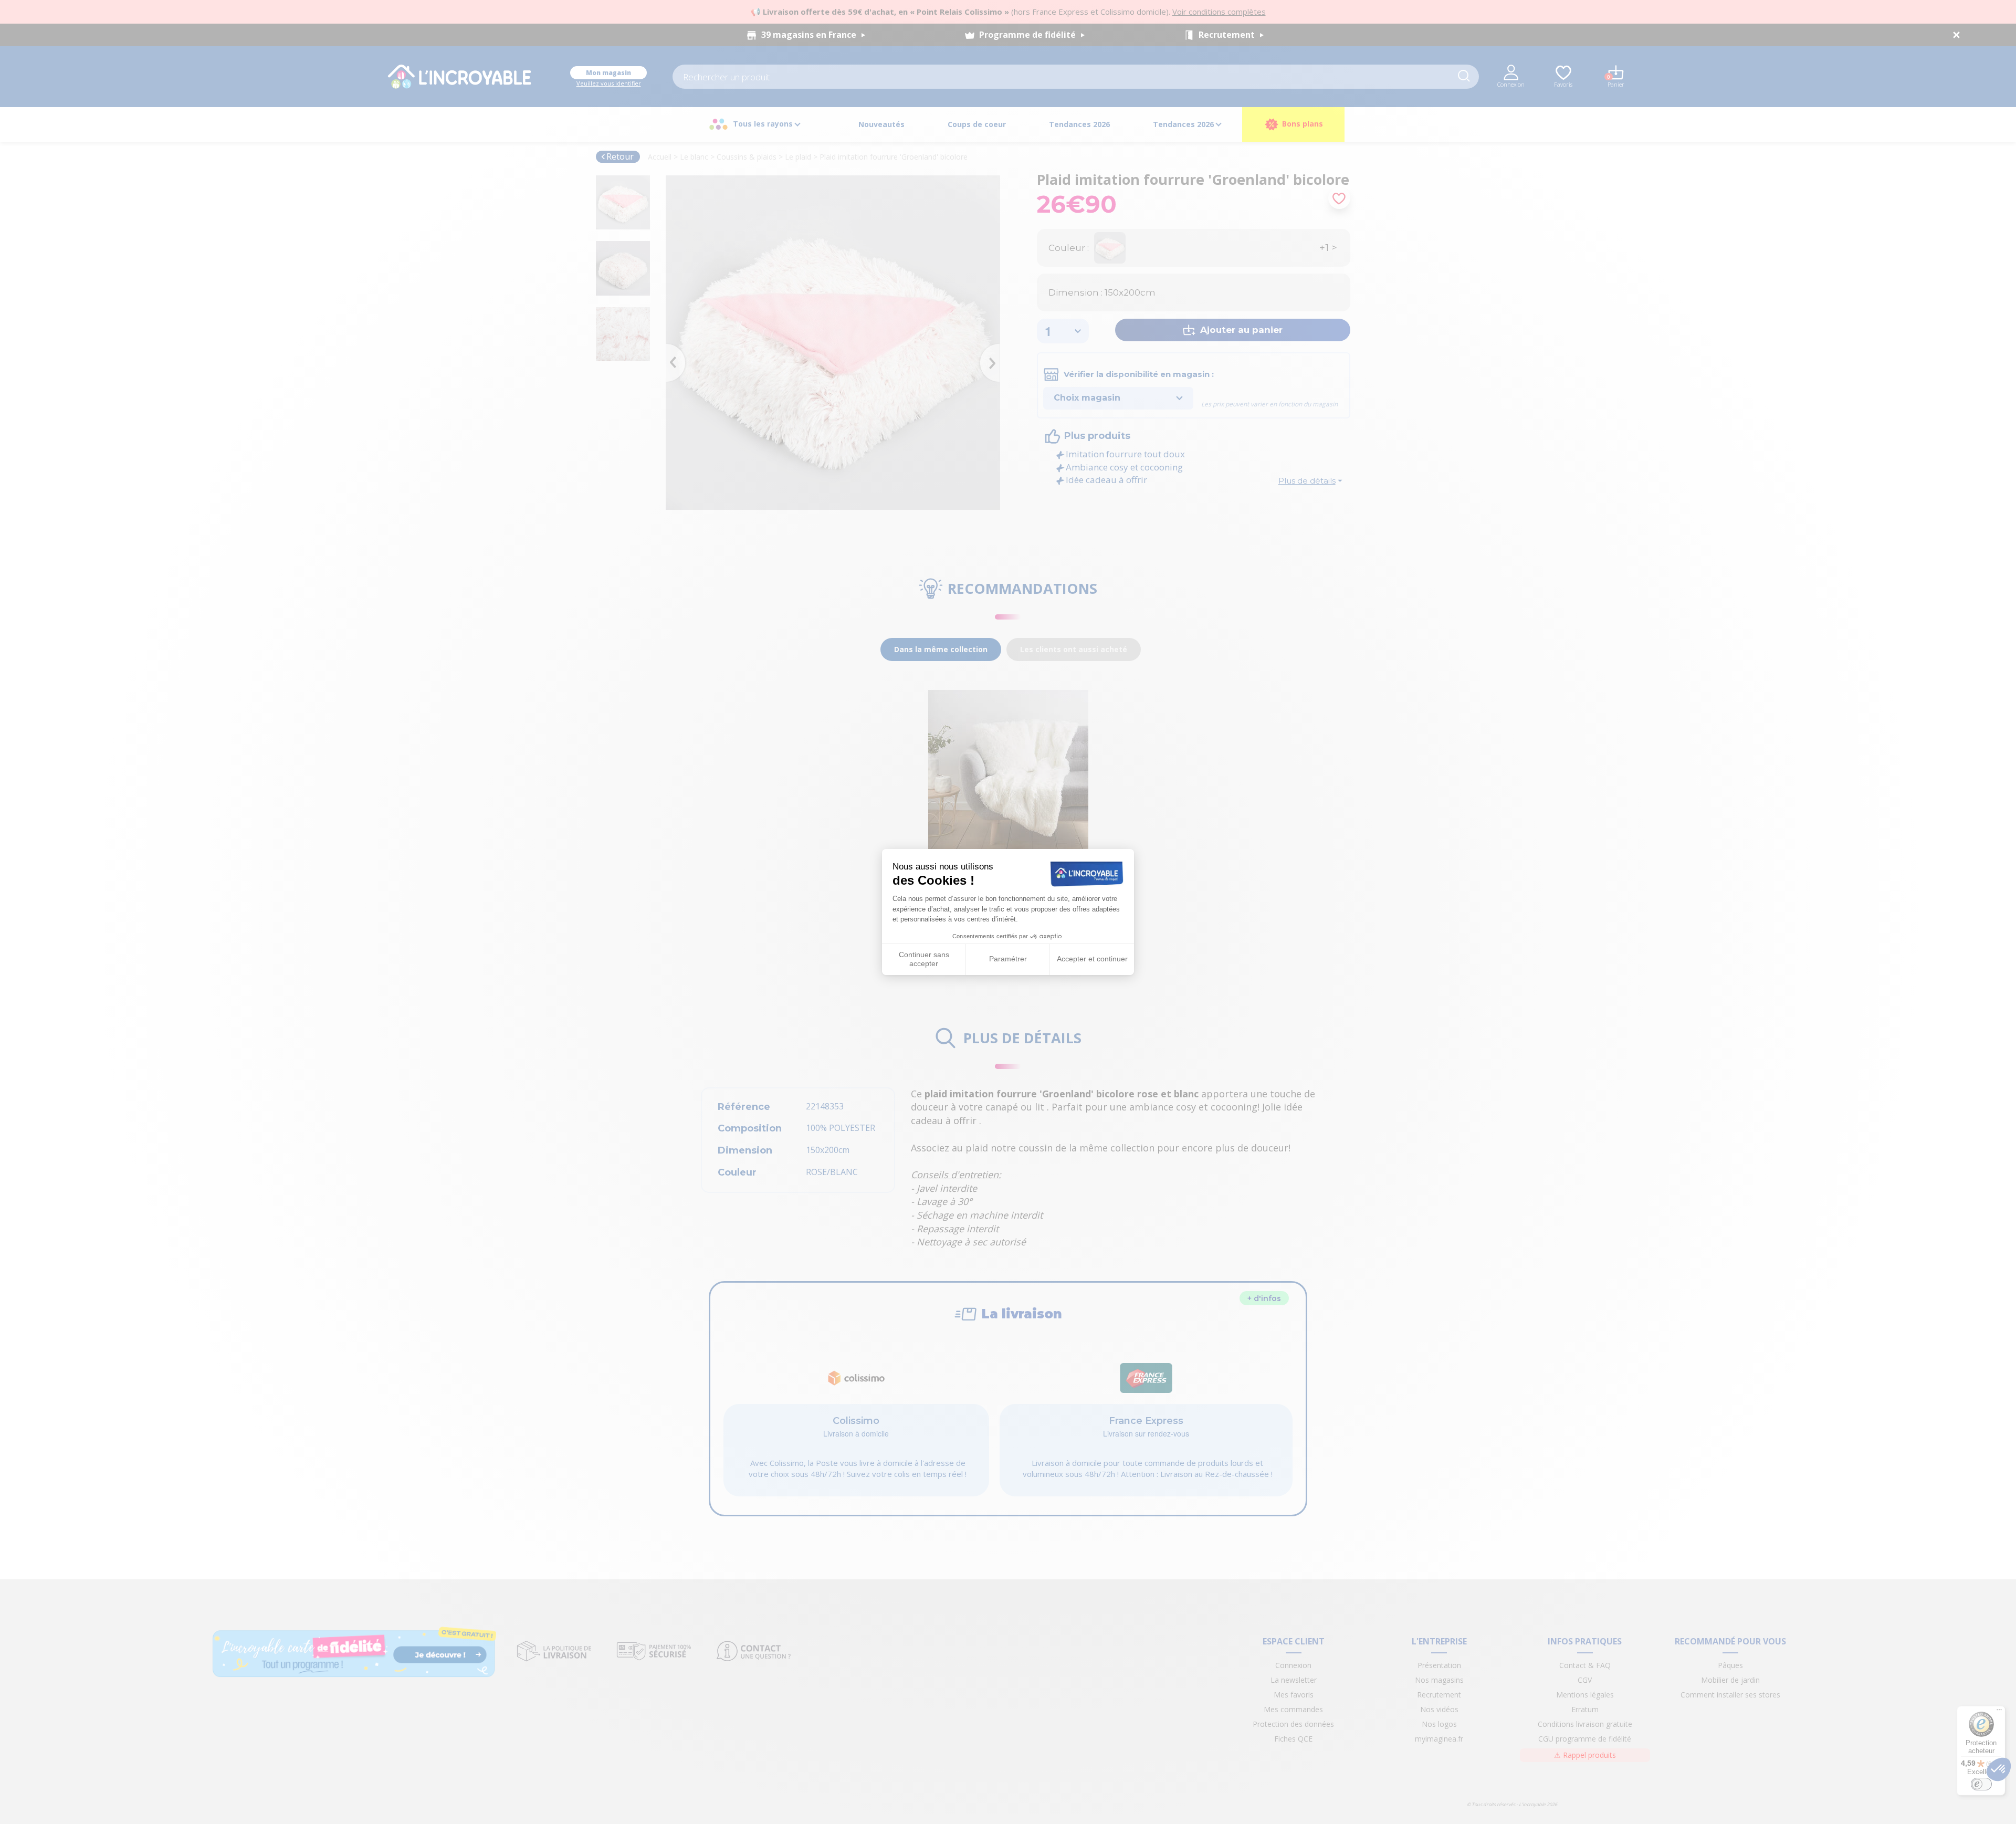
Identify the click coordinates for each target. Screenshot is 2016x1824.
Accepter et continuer (1092, 959)
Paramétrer (1008, 959)
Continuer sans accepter (924, 959)
